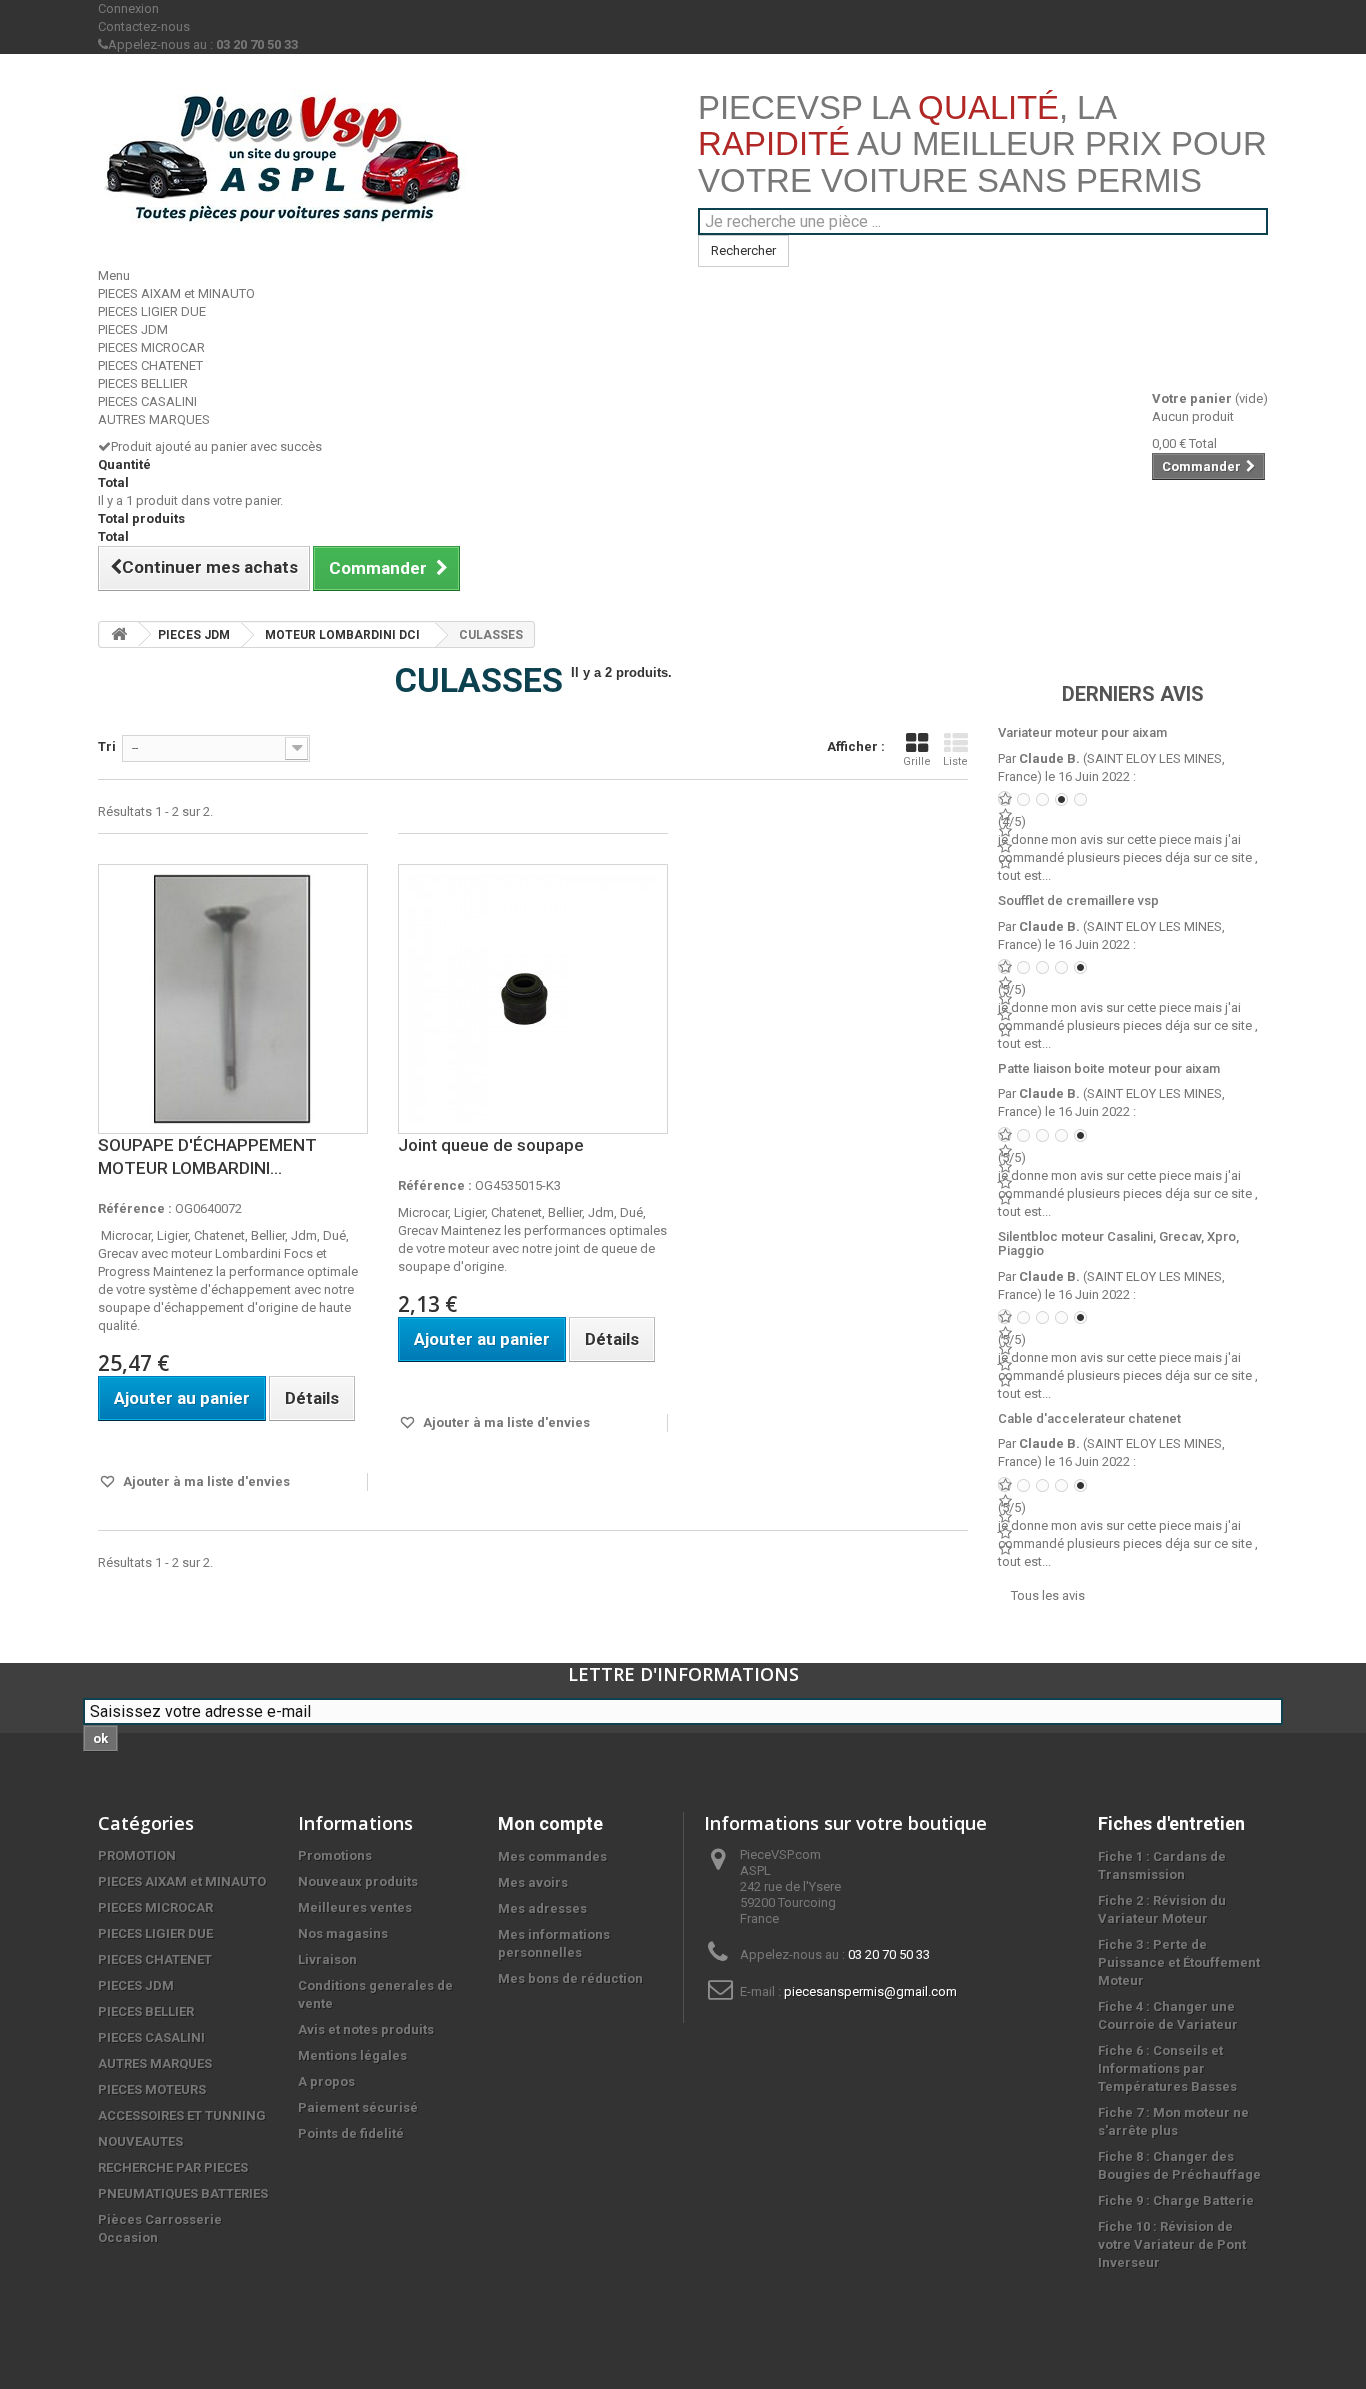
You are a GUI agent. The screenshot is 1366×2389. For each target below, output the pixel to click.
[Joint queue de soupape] (533, 999)
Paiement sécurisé (358, 2107)
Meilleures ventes (355, 1907)
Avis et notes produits (366, 2029)
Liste (955, 761)
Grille (917, 761)
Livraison (327, 1959)
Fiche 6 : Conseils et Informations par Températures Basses (1167, 2068)
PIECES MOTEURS (152, 2089)
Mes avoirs (533, 1882)
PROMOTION (137, 1855)
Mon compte (550, 1823)
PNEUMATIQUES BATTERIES (183, 2193)
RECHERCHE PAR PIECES (173, 2167)
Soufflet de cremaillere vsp (1078, 900)
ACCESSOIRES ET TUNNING (182, 2115)
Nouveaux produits (358, 1881)
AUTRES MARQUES (154, 419)
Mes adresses (542, 1908)
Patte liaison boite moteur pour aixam (1109, 1068)
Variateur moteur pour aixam (1082, 732)
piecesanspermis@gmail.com (870, 1991)
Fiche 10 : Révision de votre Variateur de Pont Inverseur (1172, 2244)
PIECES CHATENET (150, 365)
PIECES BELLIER (143, 383)
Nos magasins (343, 1933)
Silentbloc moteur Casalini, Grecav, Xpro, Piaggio (1118, 1243)
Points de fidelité (351, 2133)
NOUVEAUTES (140, 2141)
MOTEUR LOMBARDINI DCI (342, 635)
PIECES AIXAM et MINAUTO (176, 293)
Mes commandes (552, 1856)
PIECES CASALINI (147, 401)
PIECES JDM (133, 329)
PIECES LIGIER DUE (152, 311)
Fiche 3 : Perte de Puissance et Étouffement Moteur (1179, 1962)
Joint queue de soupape (491, 1145)
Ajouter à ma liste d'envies (205, 1481)
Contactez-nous (144, 26)
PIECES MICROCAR (151, 347)
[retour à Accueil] (119, 634)
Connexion (128, 8)
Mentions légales (352, 2055)
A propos (326, 2081)
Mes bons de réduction (570, 1978)
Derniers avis (1133, 694)
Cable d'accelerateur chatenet (1089, 1418)
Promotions (335, 1855)
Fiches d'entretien (1171, 1823)
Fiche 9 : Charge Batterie (1176, 2200)
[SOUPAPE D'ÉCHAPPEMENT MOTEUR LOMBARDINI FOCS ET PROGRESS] (233, 999)
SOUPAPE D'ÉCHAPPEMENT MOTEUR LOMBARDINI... (207, 1156)
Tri (107, 746)
